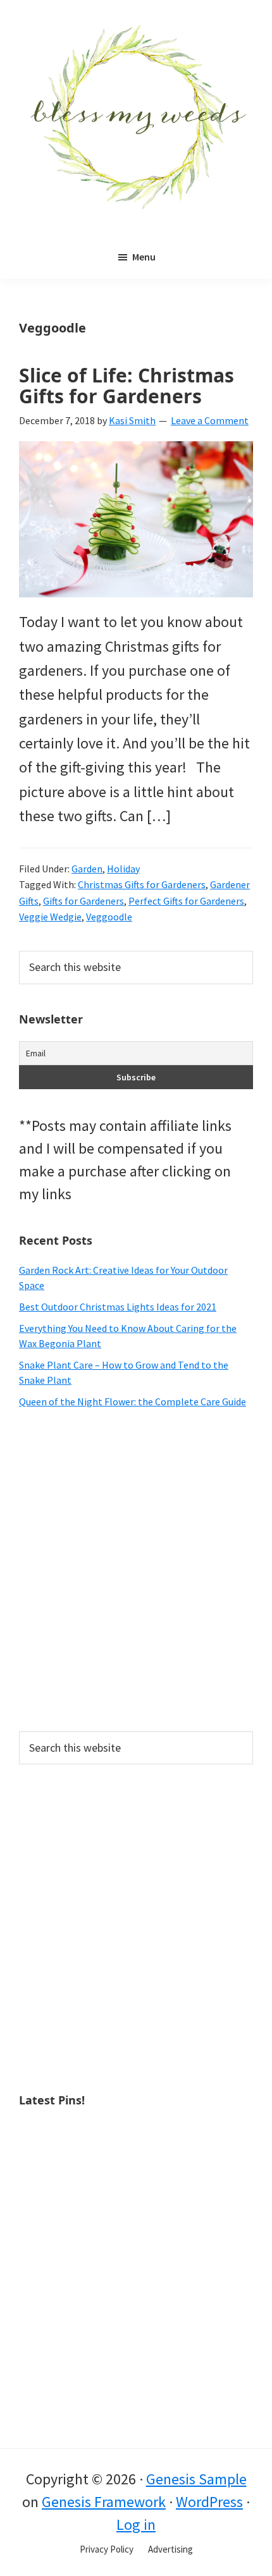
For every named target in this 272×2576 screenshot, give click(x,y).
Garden (87, 869)
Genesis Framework (104, 2502)
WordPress (209, 2502)
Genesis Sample (196, 2479)
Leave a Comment (210, 420)
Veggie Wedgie (50, 917)
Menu (144, 257)
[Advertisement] (136, 1570)
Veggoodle (109, 917)
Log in (136, 2524)
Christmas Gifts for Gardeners (142, 884)
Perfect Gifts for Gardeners (186, 901)
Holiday (123, 869)
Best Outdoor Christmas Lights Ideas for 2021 (118, 1307)
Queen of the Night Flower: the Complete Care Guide (133, 1401)
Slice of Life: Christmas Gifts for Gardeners (127, 386)
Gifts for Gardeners (83, 901)
